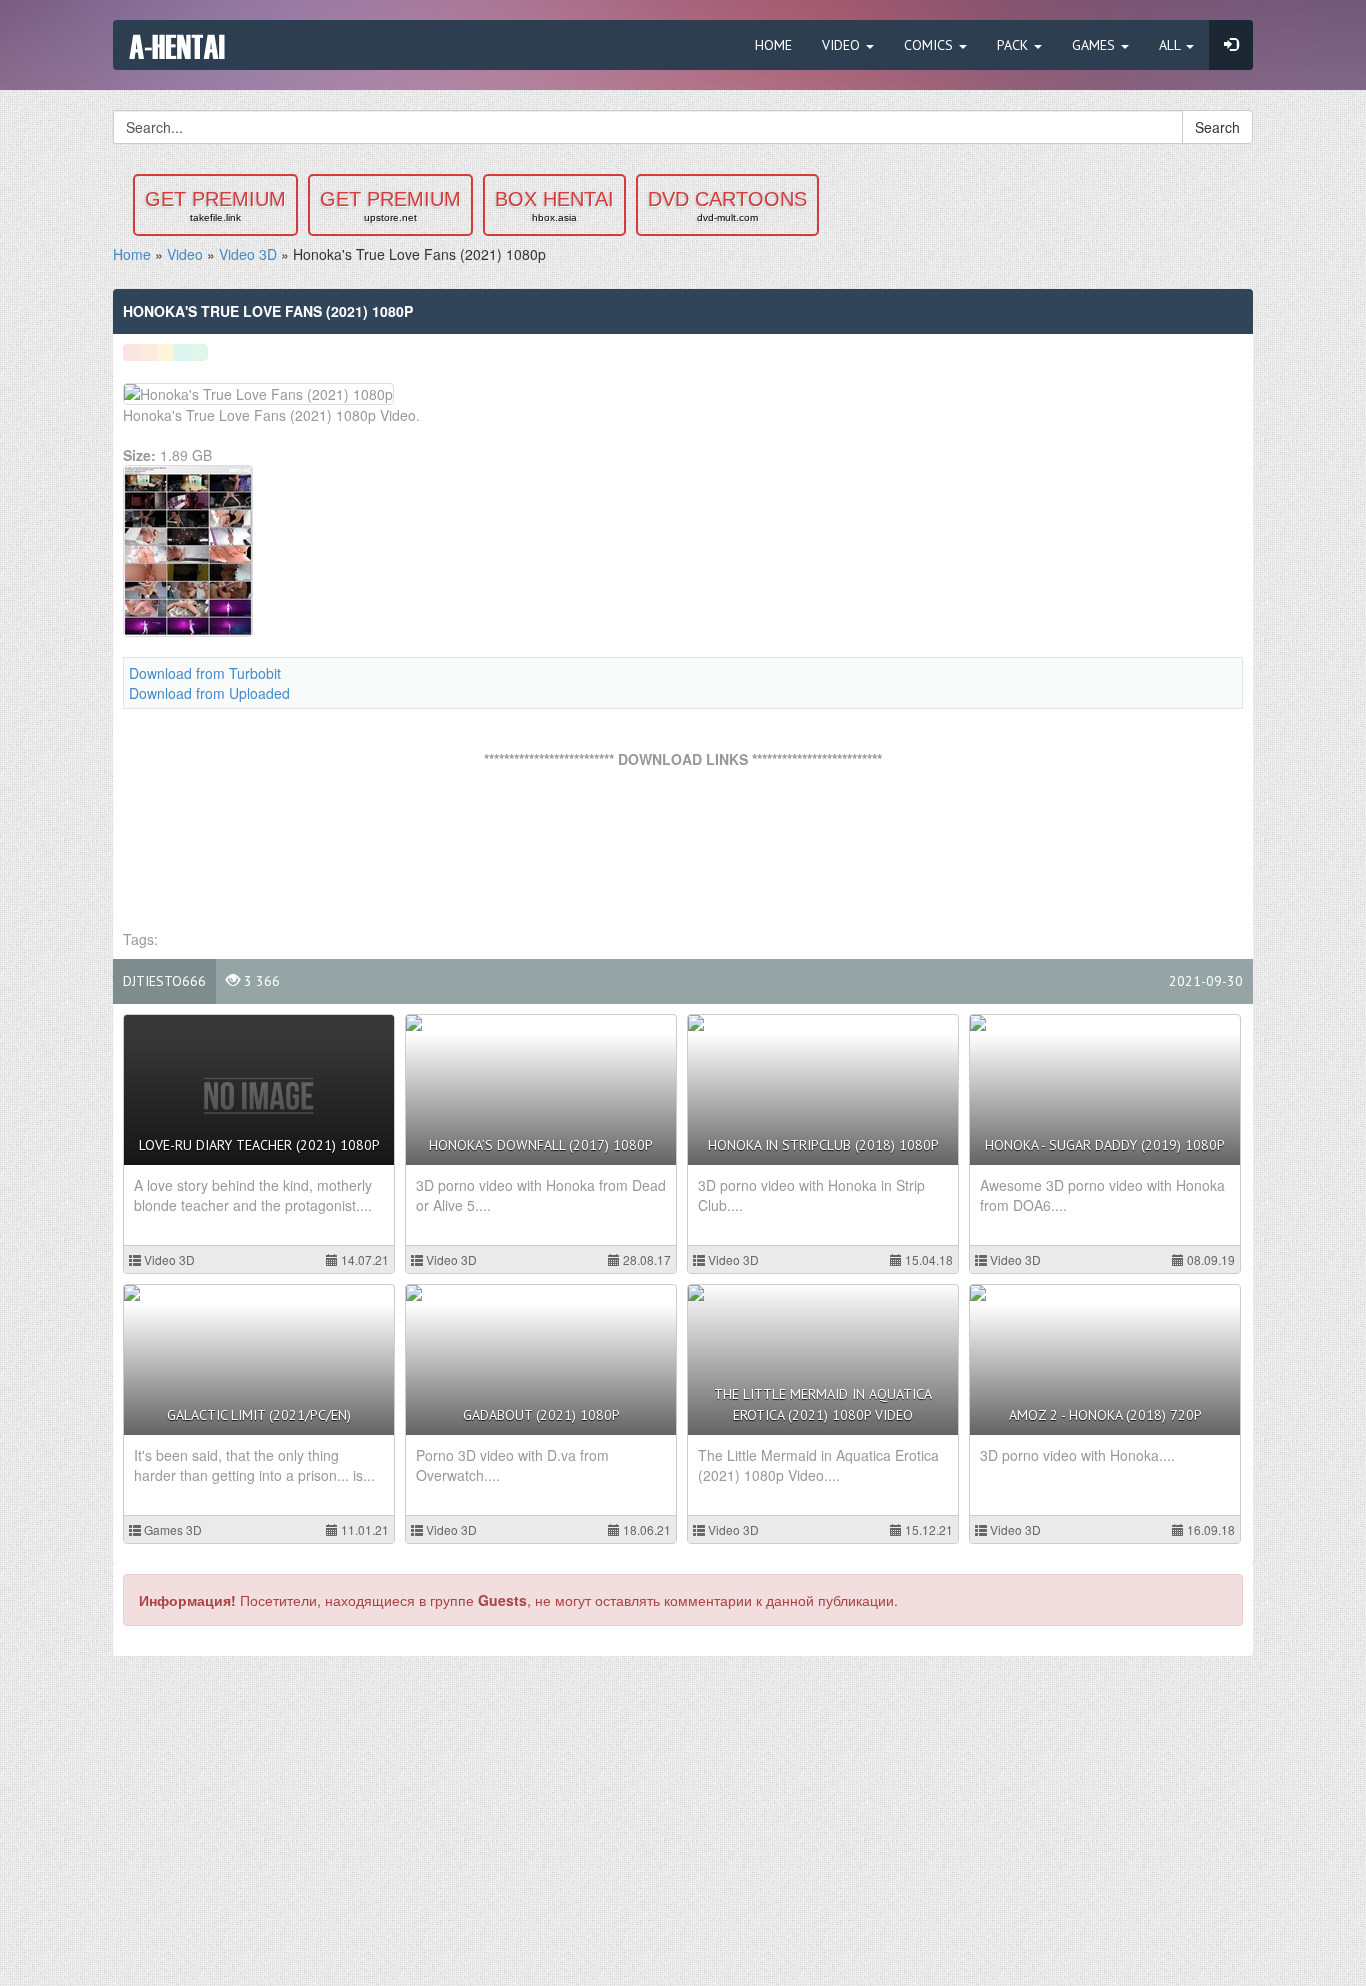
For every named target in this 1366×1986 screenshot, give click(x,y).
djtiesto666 (164, 981)
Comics (930, 45)
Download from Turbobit (205, 673)
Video (843, 45)
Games (1095, 45)
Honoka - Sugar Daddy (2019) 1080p (1105, 1145)
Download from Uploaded (209, 693)
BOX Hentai (554, 205)
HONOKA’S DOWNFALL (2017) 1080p (541, 1145)
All (1171, 45)
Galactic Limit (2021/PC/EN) (259, 1415)
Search (1217, 127)
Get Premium (215, 205)
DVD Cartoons (727, 205)
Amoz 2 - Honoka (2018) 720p (1105, 1415)
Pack (1014, 45)
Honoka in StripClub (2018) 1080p (823, 1145)
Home (773, 45)
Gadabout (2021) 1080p (541, 1415)
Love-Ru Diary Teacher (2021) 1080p (259, 1145)
